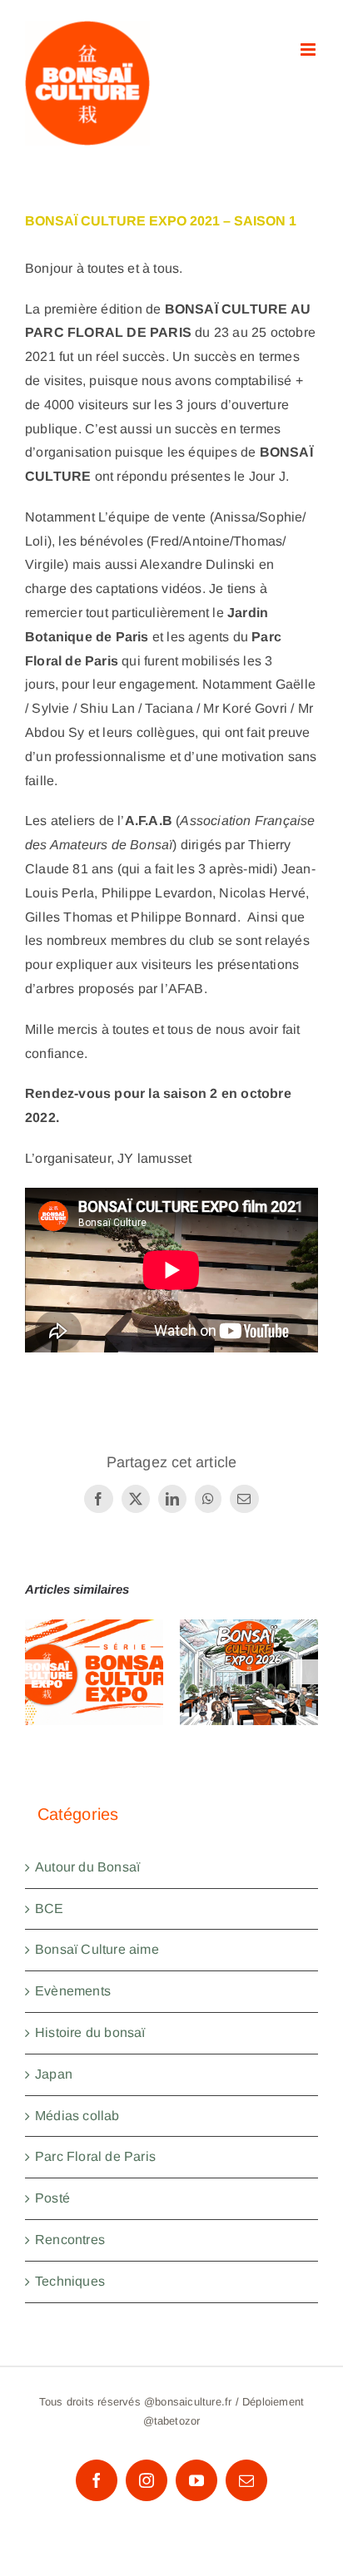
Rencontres (70, 2240)
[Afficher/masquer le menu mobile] (309, 49)
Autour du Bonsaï (87, 1867)
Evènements (73, 1991)
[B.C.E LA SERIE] (94, 1672)
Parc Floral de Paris (95, 2156)
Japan (54, 2074)
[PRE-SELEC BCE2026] (249, 1672)
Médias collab (77, 2116)
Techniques (70, 2281)
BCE (50, 1909)
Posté (52, 2198)
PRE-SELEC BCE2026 (249, 1646)
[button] (37, 1672)
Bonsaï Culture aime (97, 1949)
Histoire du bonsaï (90, 2032)
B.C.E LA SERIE (94, 1646)
